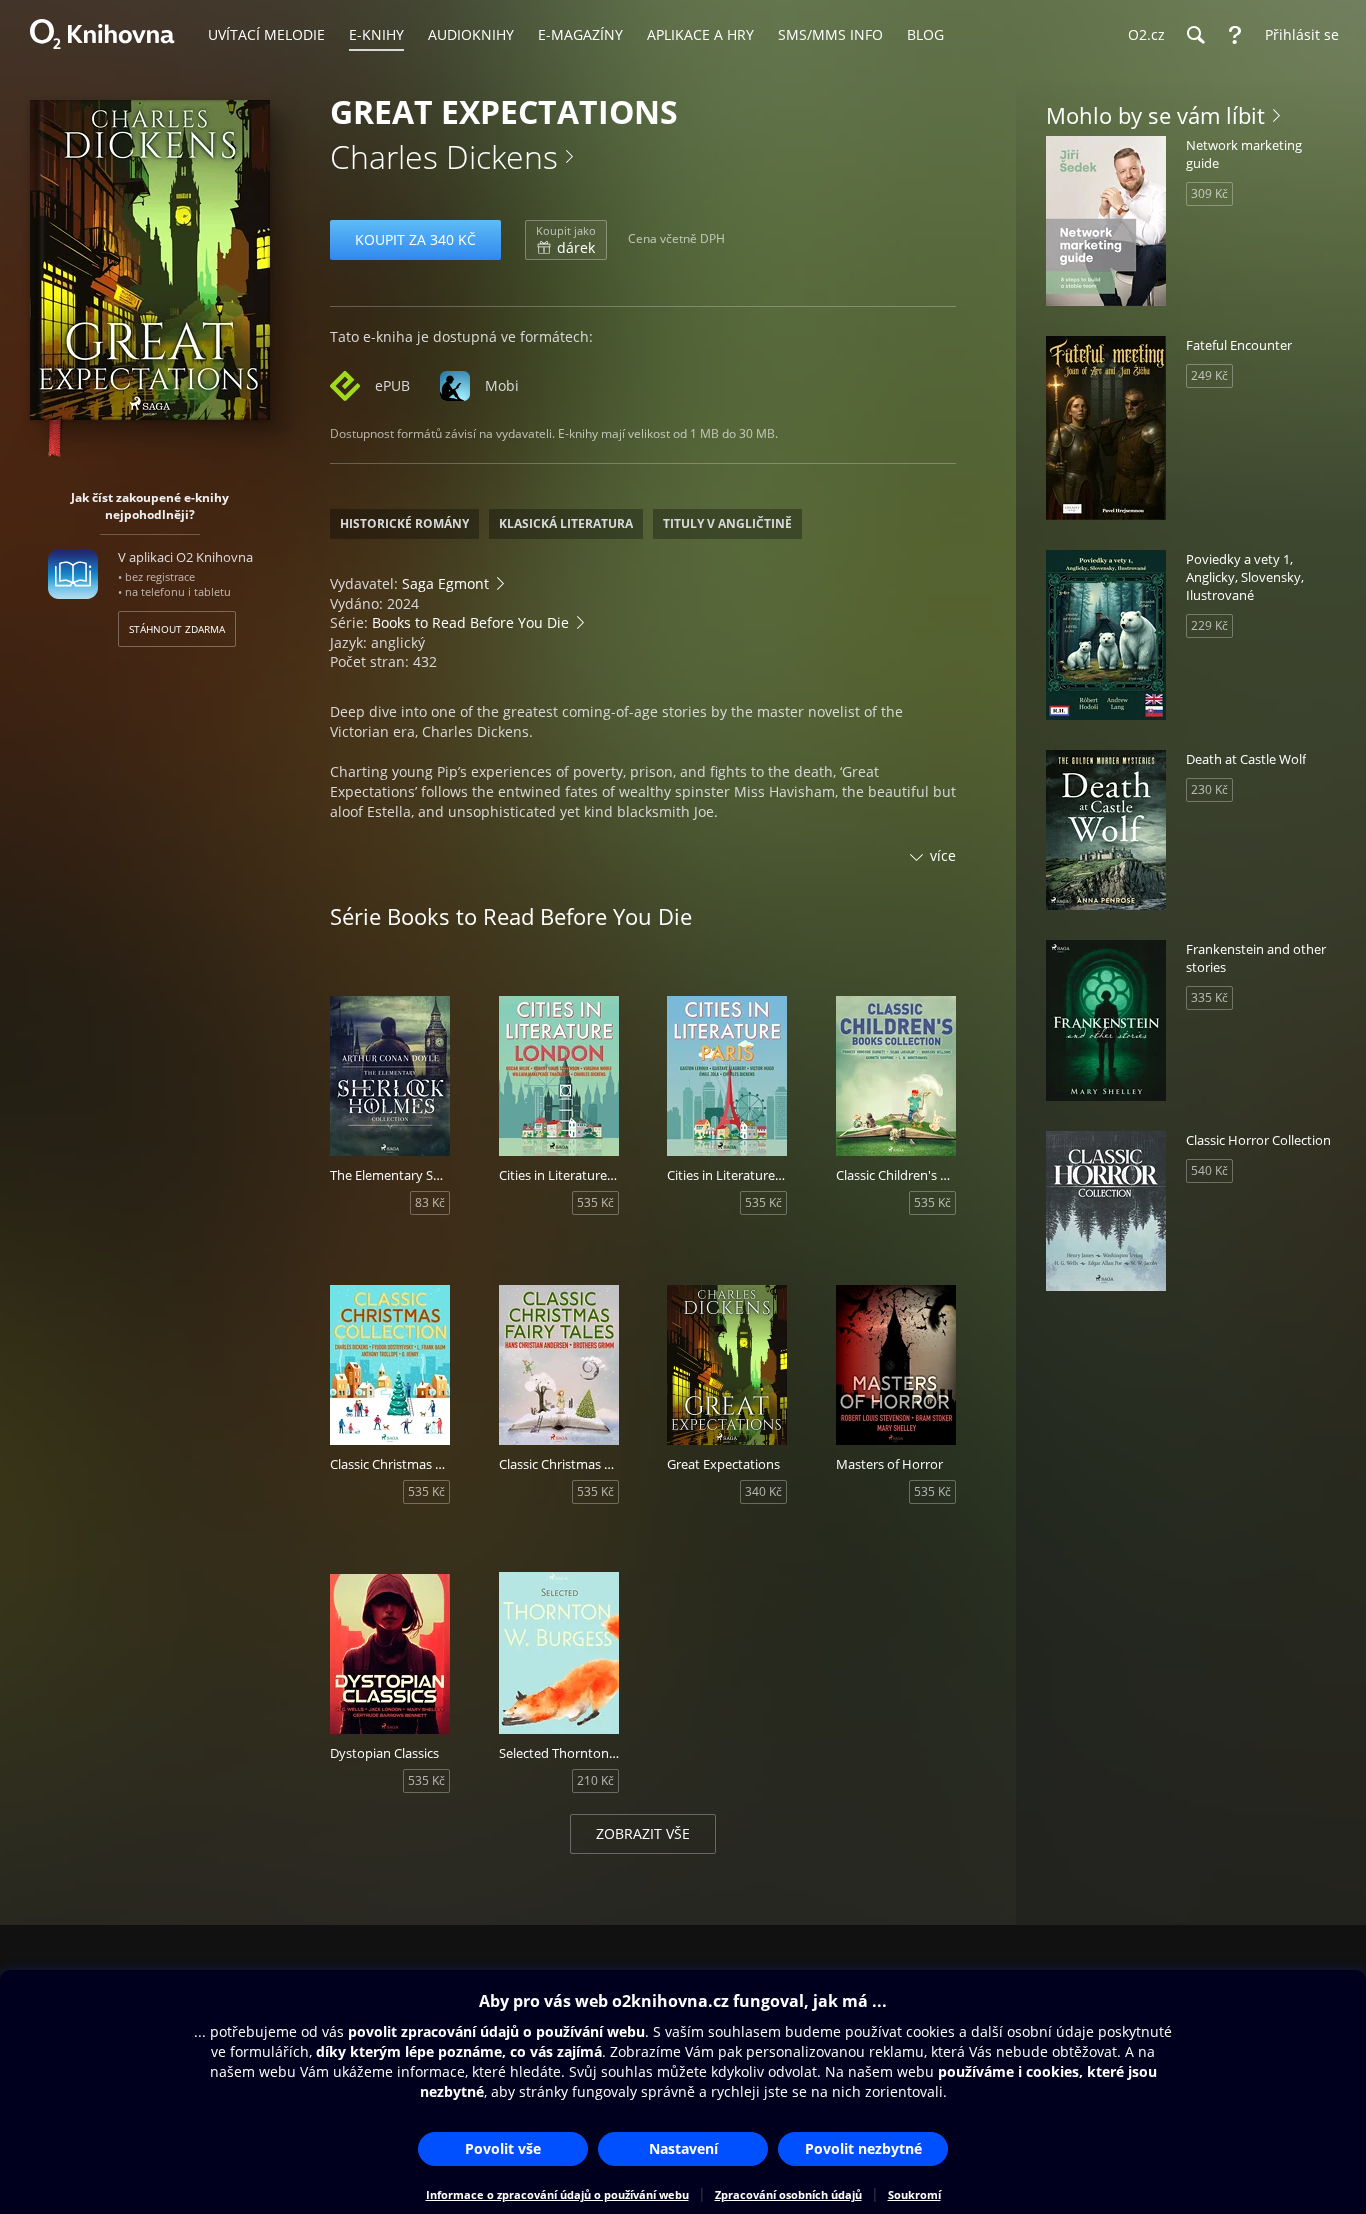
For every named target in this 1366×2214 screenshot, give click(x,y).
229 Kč (1209, 625)
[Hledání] (1195, 35)
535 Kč (595, 1202)
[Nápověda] (1235, 35)
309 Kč (1209, 193)
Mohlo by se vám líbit (1155, 115)
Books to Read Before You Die (470, 622)
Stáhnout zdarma (177, 629)
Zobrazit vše (643, 1833)
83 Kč (430, 1202)
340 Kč (763, 1491)
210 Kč (595, 1780)
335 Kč (1209, 997)
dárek (566, 240)
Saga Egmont (445, 583)
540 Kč (1209, 1170)
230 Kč (1209, 789)
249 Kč (1209, 375)
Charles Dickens (444, 156)
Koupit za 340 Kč (415, 239)
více (943, 855)
